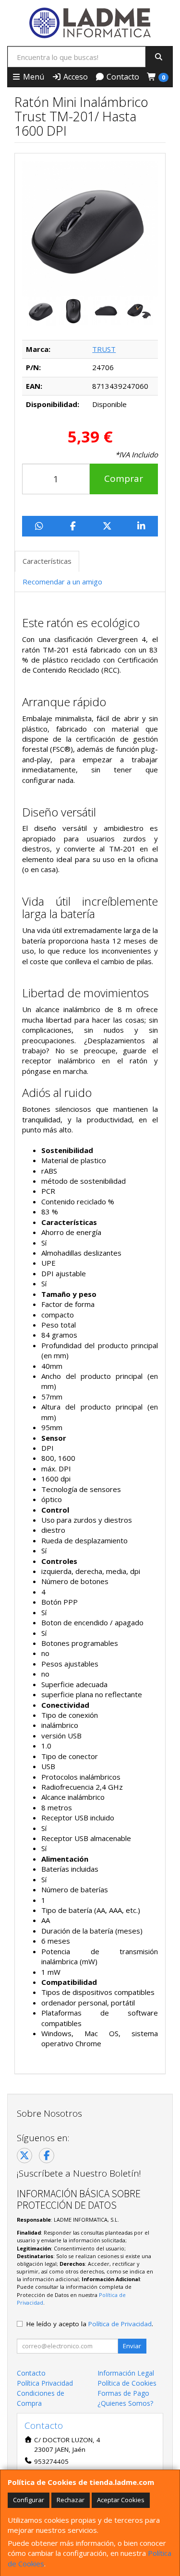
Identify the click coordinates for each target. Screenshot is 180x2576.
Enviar (132, 2346)
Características (47, 561)
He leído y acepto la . (90, 2324)
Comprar (124, 478)
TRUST (104, 349)
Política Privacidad (45, 2383)
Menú (33, 77)
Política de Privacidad (120, 2324)
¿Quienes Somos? (125, 2403)
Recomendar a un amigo (62, 582)
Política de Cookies (127, 2383)
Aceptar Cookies (121, 2500)
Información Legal (126, 2373)
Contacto (122, 77)
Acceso (75, 77)
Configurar (29, 2500)
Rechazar (71, 2500)
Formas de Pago (123, 2393)
